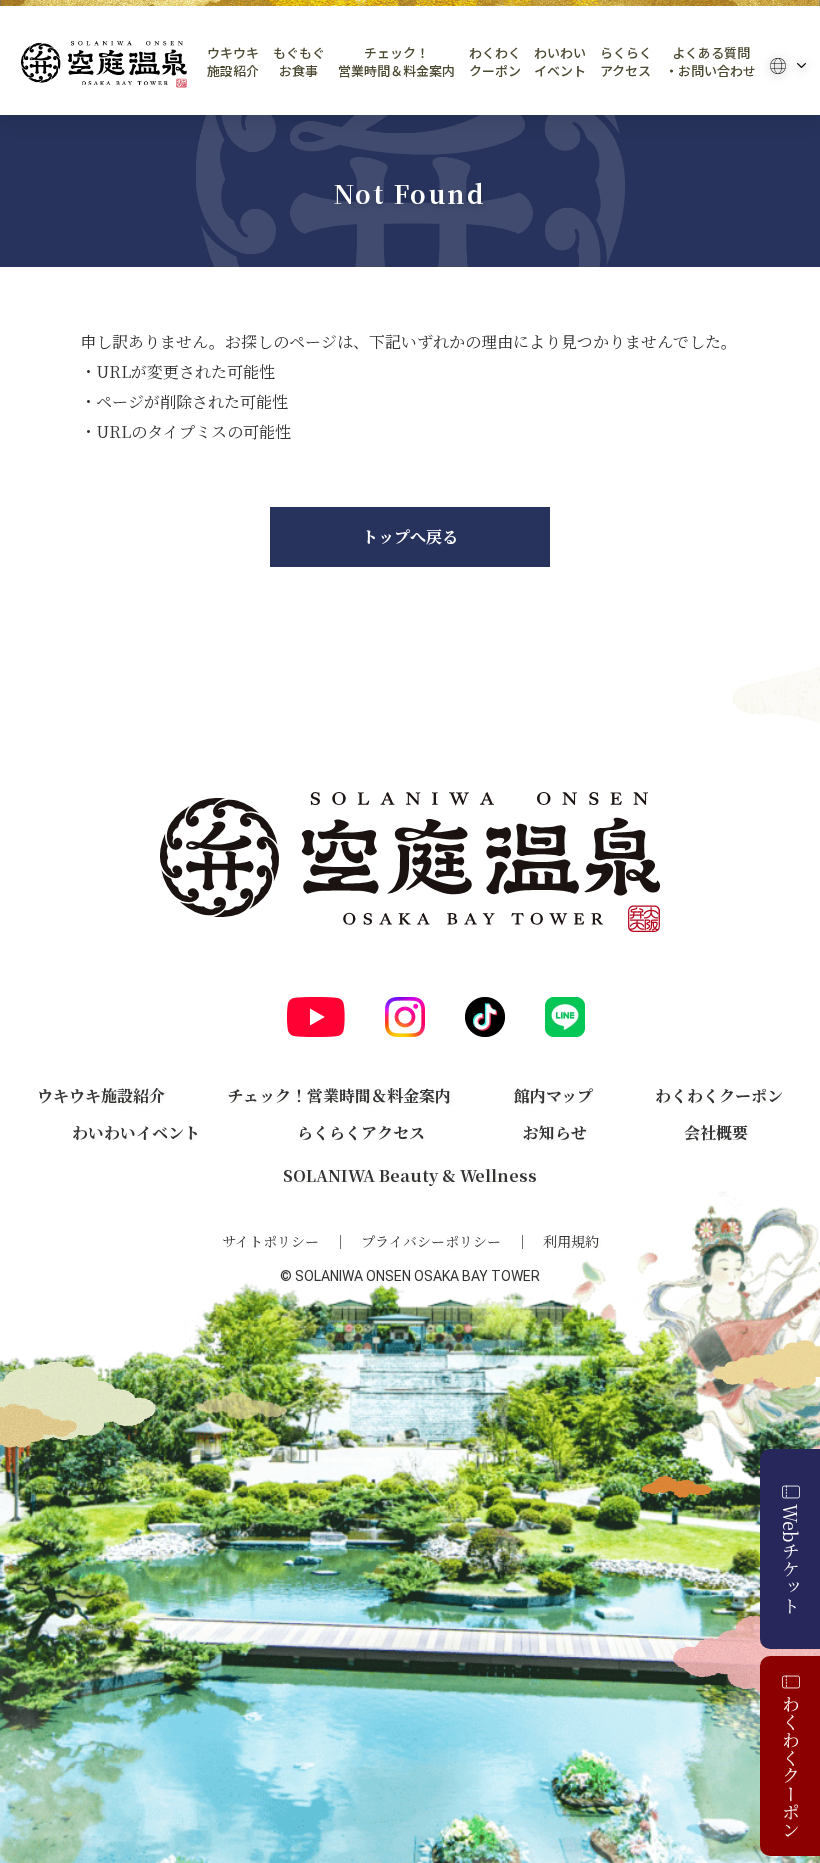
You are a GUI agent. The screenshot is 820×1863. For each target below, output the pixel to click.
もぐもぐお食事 (299, 62)
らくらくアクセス (626, 62)
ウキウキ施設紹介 (233, 62)
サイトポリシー (270, 1241)
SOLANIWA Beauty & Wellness (410, 1175)
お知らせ (555, 1132)
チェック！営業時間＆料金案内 (396, 62)
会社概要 (716, 1132)
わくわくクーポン (495, 62)
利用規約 (571, 1241)
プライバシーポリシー (431, 1241)
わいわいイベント (560, 62)
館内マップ (553, 1095)
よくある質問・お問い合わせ (710, 62)
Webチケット (791, 1559)
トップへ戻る (410, 536)
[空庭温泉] (104, 64)
